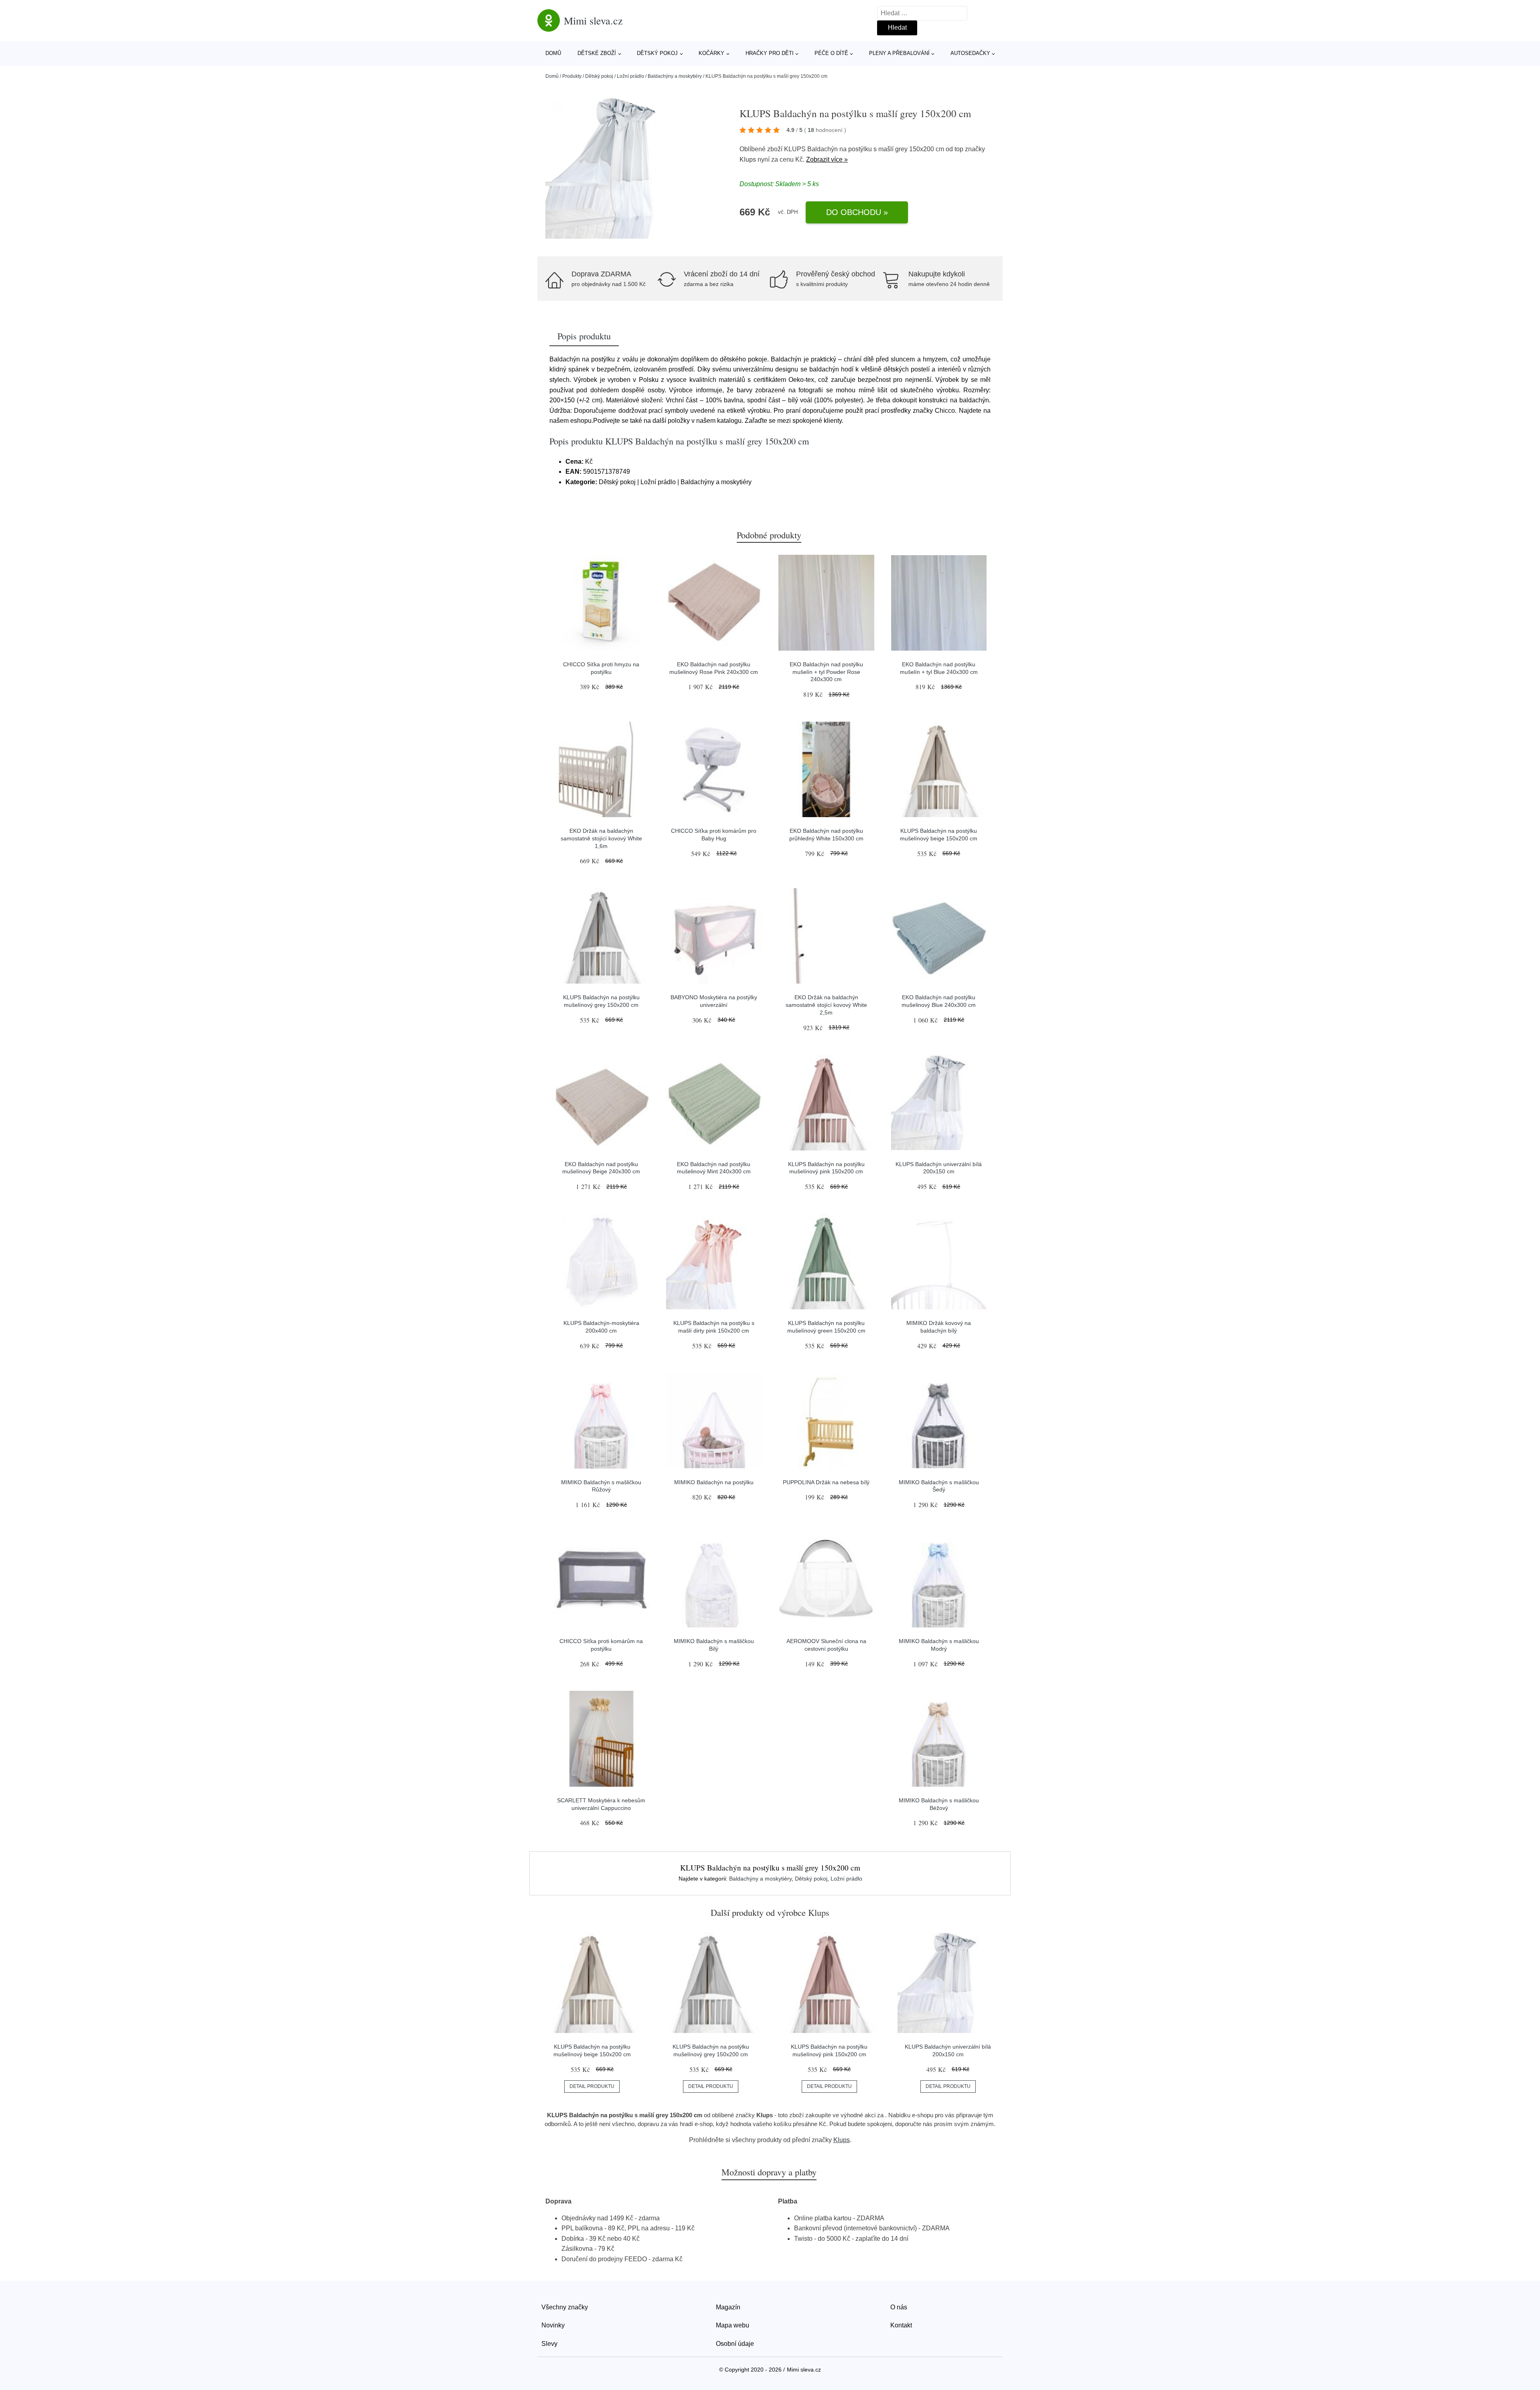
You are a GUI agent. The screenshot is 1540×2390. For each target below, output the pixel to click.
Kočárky (711, 53)
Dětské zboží (597, 53)
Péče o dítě (831, 53)
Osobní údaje (735, 2344)
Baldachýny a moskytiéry (675, 76)
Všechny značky (565, 2307)
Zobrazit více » (827, 159)
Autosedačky (970, 53)
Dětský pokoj (657, 53)
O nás (899, 2307)
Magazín (728, 2307)
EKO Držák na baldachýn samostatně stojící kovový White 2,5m (826, 1005)
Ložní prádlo (630, 76)
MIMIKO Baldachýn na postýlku (714, 1482)
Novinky (553, 2325)
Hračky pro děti (770, 53)
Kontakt (901, 2325)
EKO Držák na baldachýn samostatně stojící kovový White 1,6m (601, 838)
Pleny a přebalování (899, 53)
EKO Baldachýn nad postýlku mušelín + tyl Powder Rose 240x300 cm (826, 672)
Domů (553, 53)
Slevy (549, 2344)
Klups (748, 159)
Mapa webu (733, 2325)
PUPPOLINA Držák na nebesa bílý (826, 1482)
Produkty (572, 76)
